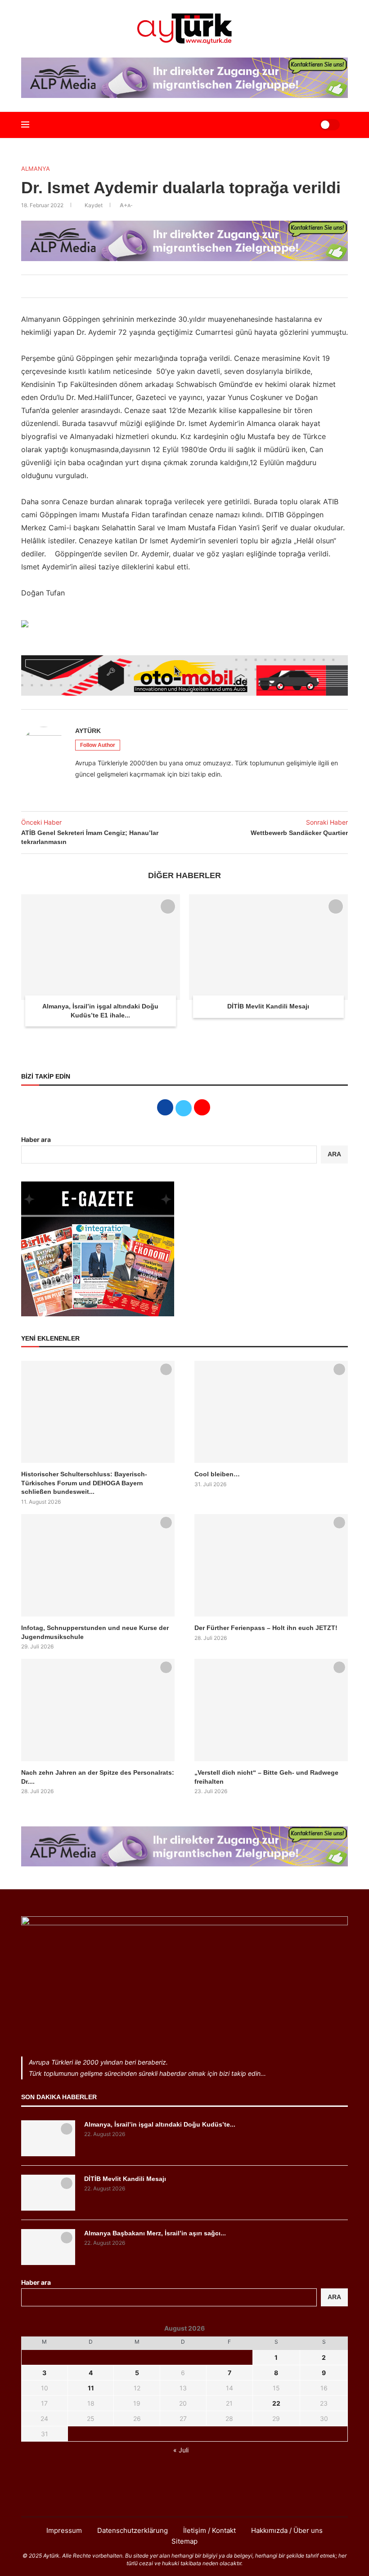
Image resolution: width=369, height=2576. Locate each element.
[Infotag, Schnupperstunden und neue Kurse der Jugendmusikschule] (98, 1565)
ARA (334, 1154)
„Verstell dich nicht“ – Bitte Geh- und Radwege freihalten (266, 1777)
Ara (334, 2297)
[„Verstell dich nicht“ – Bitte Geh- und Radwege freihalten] (271, 1710)
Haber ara (36, 1139)
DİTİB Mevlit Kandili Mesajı (268, 1006)
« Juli (181, 2450)
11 (91, 2388)
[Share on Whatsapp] (192, 286)
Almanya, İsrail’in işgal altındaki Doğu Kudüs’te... (160, 2124)
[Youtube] (208, 2499)
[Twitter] (185, 2499)
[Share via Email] (202, 286)
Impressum (64, 2530)
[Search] (301, 125)
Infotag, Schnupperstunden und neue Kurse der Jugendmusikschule (95, 1632)
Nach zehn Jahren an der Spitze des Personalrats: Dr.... (98, 1777)
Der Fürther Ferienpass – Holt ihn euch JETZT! (266, 1628)
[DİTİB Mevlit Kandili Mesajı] (268, 947)
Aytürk (88, 731)
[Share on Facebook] (162, 286)
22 (276, 2403)
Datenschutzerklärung (133, 2530)
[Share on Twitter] (172, 286)
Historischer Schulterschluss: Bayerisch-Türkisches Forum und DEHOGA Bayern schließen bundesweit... (84, 1483)
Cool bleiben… (217, 1474)
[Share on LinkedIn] (182, 286)
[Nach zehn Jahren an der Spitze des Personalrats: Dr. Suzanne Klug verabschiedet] (98, 1710)
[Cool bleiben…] (271, 1412)
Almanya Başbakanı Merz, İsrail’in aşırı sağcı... (155, 2233)
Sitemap (184, 2541)
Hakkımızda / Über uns (287, 2530)
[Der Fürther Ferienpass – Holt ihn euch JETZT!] (271, 1565)
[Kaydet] (168, 906)
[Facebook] (162, 2499)
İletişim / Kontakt (209, 2530)
